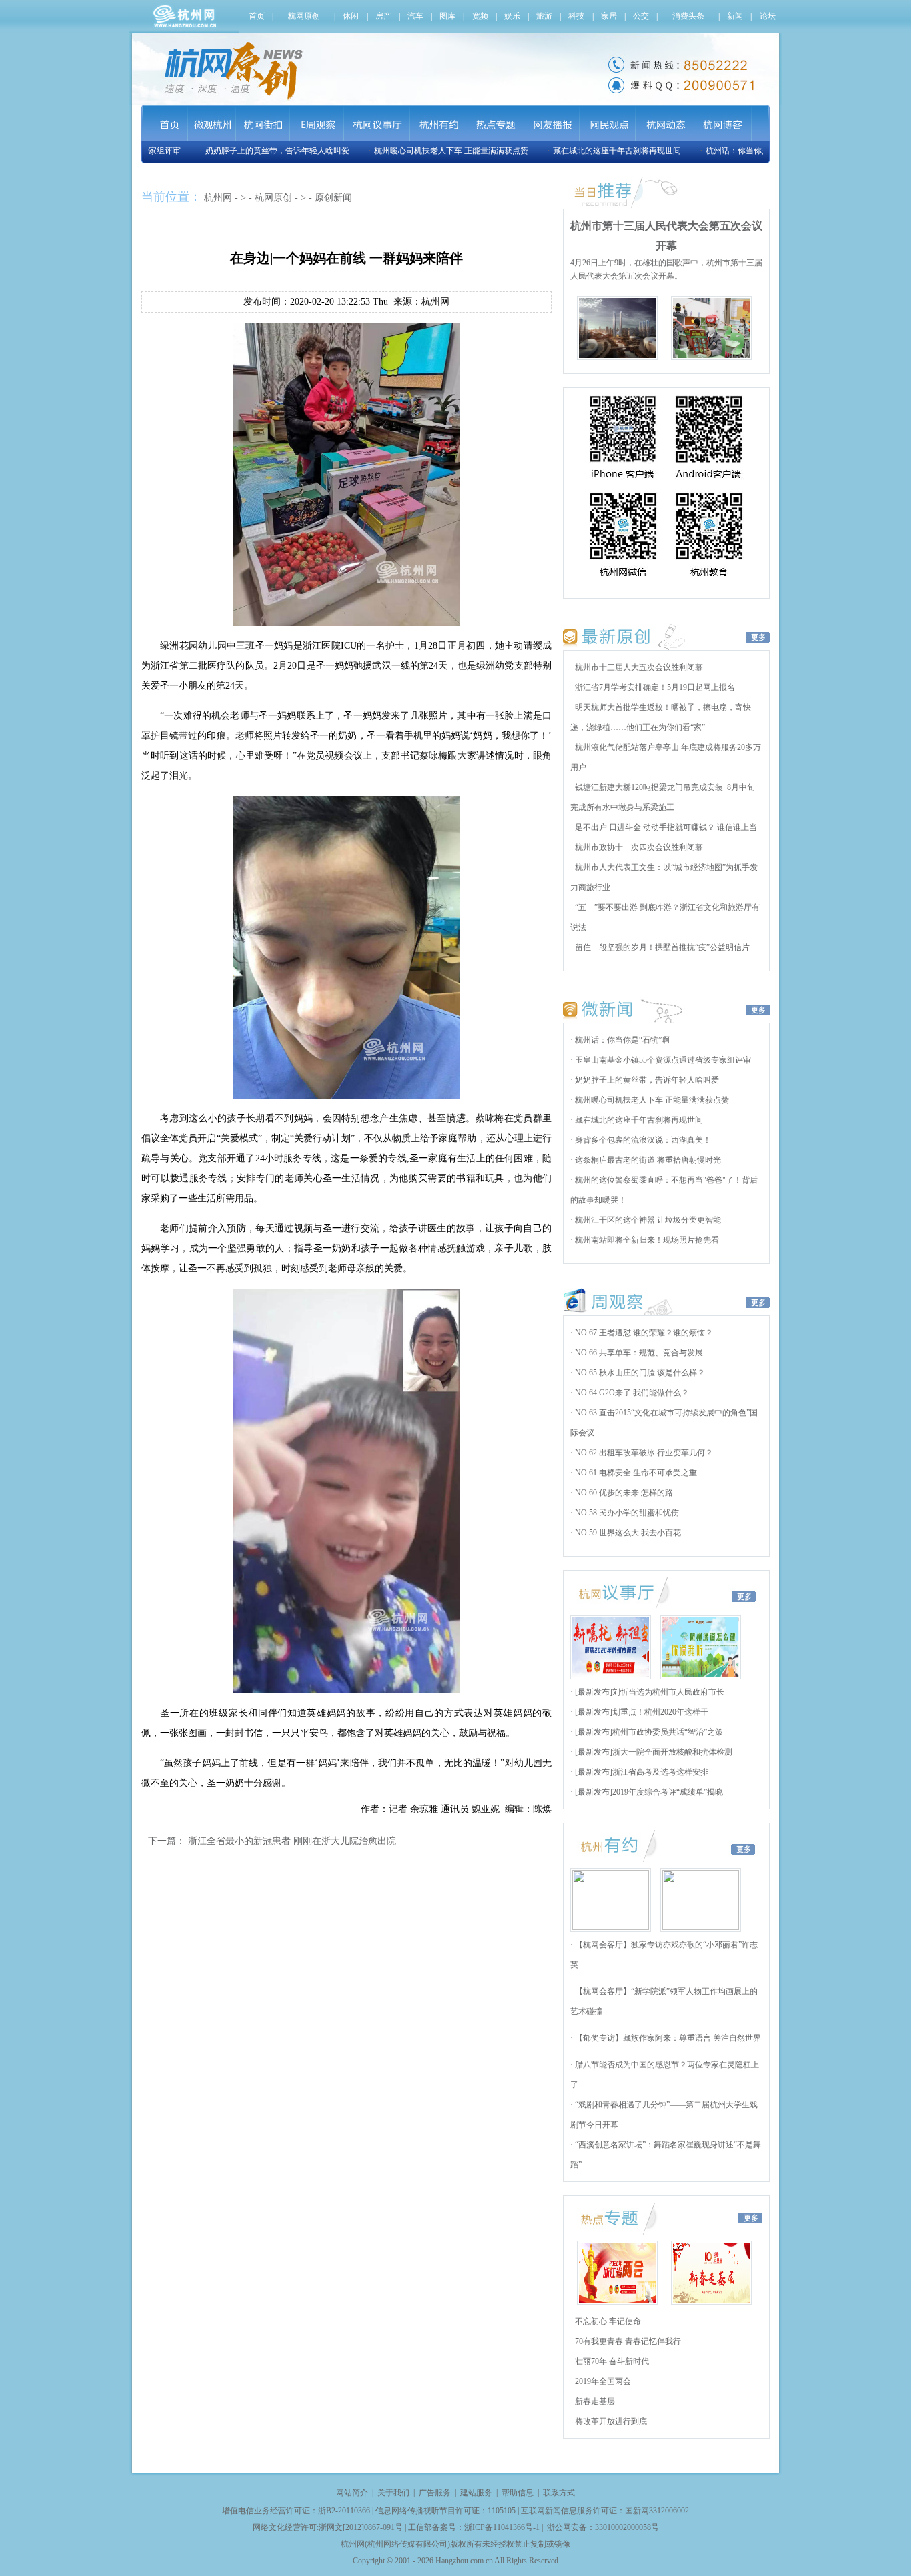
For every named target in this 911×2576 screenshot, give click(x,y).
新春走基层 (594, 2401)
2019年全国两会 (602, 2381)
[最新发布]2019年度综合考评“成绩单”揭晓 (648, 1792)
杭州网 (218, 198)
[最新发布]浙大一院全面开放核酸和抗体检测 (653, 1752)
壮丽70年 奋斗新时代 (611, 2361)
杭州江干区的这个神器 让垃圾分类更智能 (647, 1220)
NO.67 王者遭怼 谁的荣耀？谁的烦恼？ (643, 1333)
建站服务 (476, 2493)
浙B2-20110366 (344, 2511)
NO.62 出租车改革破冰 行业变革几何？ (643, 1453)
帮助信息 (518, 2493)
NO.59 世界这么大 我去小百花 (627, 1533)
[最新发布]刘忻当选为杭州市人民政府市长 (649, 1692)
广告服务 (435, 2493)
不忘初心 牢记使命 (607, 2321)
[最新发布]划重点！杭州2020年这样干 (641, 1712)
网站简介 (352, 2493)
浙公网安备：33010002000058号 (603, 2527)
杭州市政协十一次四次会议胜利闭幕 (638, 847)
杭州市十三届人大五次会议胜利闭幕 (638, 667)
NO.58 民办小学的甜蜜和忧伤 (626, 1513)
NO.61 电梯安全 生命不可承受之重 (635, 1473)
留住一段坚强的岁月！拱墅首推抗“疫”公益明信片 (661, 947)
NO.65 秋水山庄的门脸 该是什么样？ (639, 1373)
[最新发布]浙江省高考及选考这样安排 (641, 1772)
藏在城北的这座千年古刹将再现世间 (588, 151)
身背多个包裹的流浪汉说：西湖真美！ (642, 1140)
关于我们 (393, 2493)
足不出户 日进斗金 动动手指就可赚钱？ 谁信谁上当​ (665, 827)
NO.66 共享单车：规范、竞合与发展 (638, 1353)
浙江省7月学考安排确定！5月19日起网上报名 (654, 687)
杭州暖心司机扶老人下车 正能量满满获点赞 (422, 151)
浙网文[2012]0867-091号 (361, 2527)
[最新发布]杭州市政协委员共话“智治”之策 (648, 1732)
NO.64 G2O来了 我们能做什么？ (631, 1393)
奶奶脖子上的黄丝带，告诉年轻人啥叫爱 (248, 151)
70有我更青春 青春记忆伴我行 (627, 2341)
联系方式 (559, 2493)
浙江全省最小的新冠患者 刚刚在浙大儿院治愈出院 (292, 1841)
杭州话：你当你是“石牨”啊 (724, 151)
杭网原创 (273, 198)
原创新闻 (333, 198)
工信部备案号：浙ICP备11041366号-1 (474, 2527)
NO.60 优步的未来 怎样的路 (623, 1493)
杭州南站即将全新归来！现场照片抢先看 (646, 1240)
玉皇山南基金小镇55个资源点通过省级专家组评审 (662, 1060)
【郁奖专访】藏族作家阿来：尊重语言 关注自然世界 (667, 2038)
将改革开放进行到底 (610, 2421)
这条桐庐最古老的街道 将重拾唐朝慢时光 (647, 1160)
